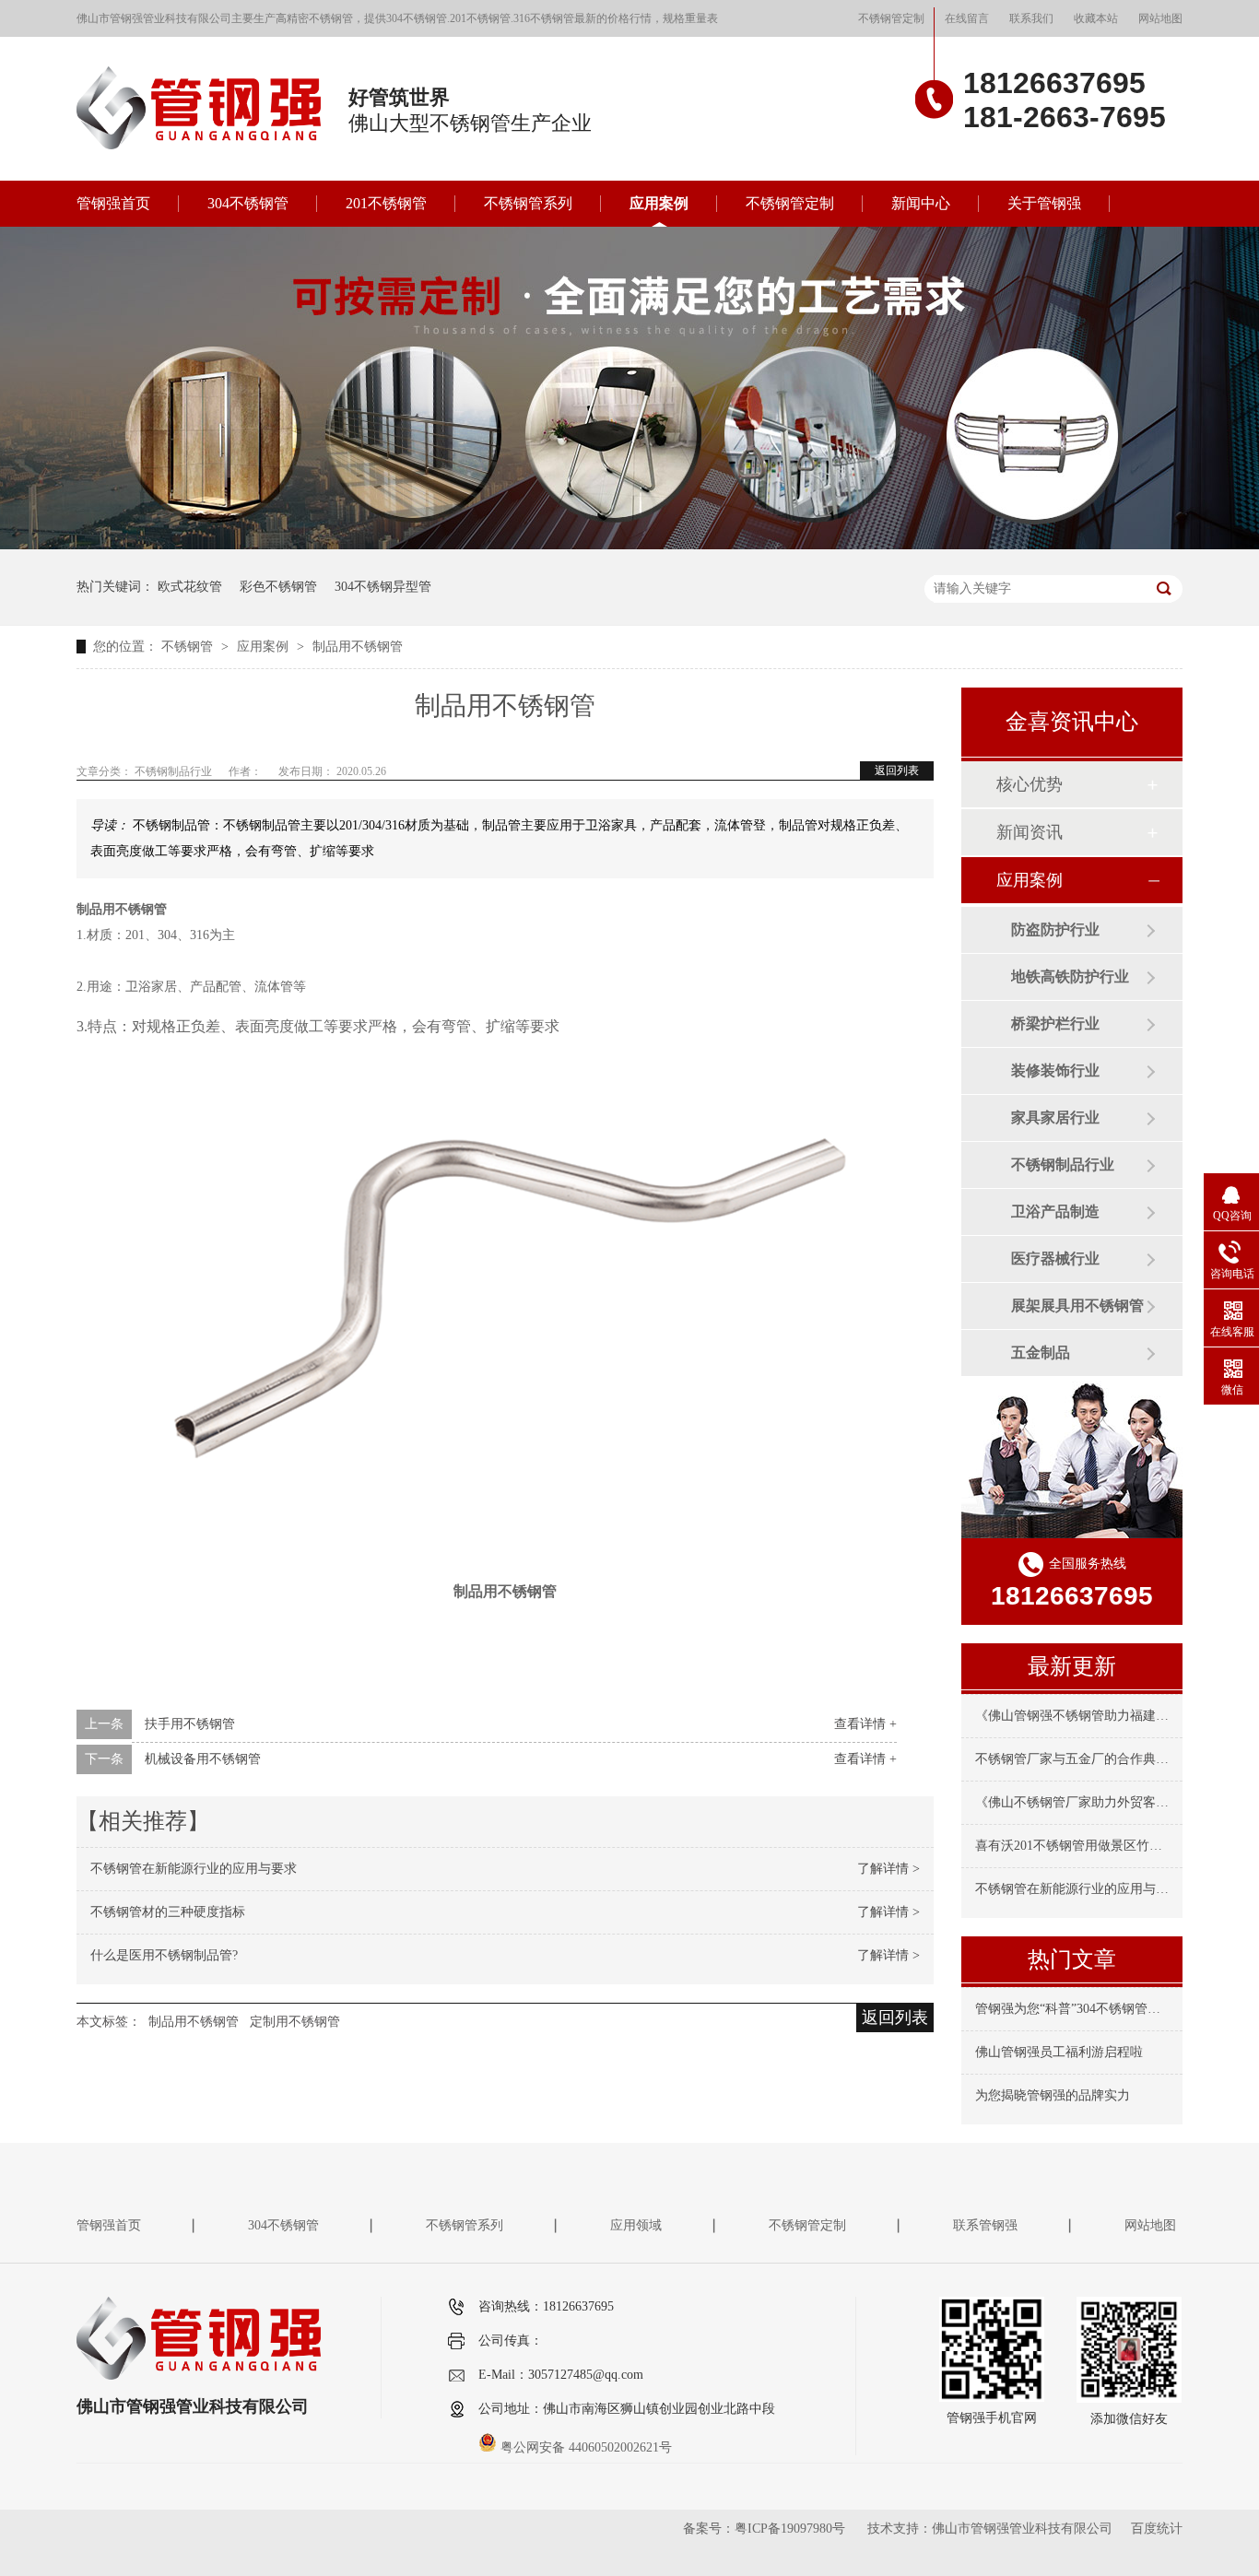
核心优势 (1030, 784)
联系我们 (1031, 18)
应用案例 (659, 203)
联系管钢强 (985, 2225)
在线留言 (967, 18)
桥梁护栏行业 (1055, 1023)
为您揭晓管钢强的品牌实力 (1053, 2095)
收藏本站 (1096, 18)
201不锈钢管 (386, 203)
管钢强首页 (113, 203)
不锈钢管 (189, 647)
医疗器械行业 (1055, 1259)
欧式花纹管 (190, 587)
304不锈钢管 (248, 203)
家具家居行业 (1055, 1117)
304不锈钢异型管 (383, 587)
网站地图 (1160, 18)
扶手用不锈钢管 (190, 1724)
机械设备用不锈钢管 (203, 1759)
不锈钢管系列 (528, 203)
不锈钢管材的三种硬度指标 (168, 1912)
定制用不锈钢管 (295, 2022)
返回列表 (897, 770)
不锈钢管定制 (891, 18)
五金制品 (1041, 1353)
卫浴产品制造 (1055, 1212)
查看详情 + (865, 1724)
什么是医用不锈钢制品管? (164, 1955)
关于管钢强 (1044, 203)
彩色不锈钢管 (278, 587)
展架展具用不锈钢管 (1077, 1306)
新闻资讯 (1030, 832)
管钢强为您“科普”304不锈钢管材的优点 (1087, 2009)
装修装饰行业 (1055, 1070)
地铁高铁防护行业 (1070, 976)
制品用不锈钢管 (358, 647)
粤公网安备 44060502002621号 (584, 2447)
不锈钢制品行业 (1063, 1164)
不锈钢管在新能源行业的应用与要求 (194, 1869)
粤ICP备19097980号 (790, 2529)
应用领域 (636, 2225)
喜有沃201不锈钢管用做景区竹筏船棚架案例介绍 (1114, 1846)
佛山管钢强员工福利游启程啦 (1059, 2052)
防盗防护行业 (1055, 929)
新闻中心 (921, 203)
